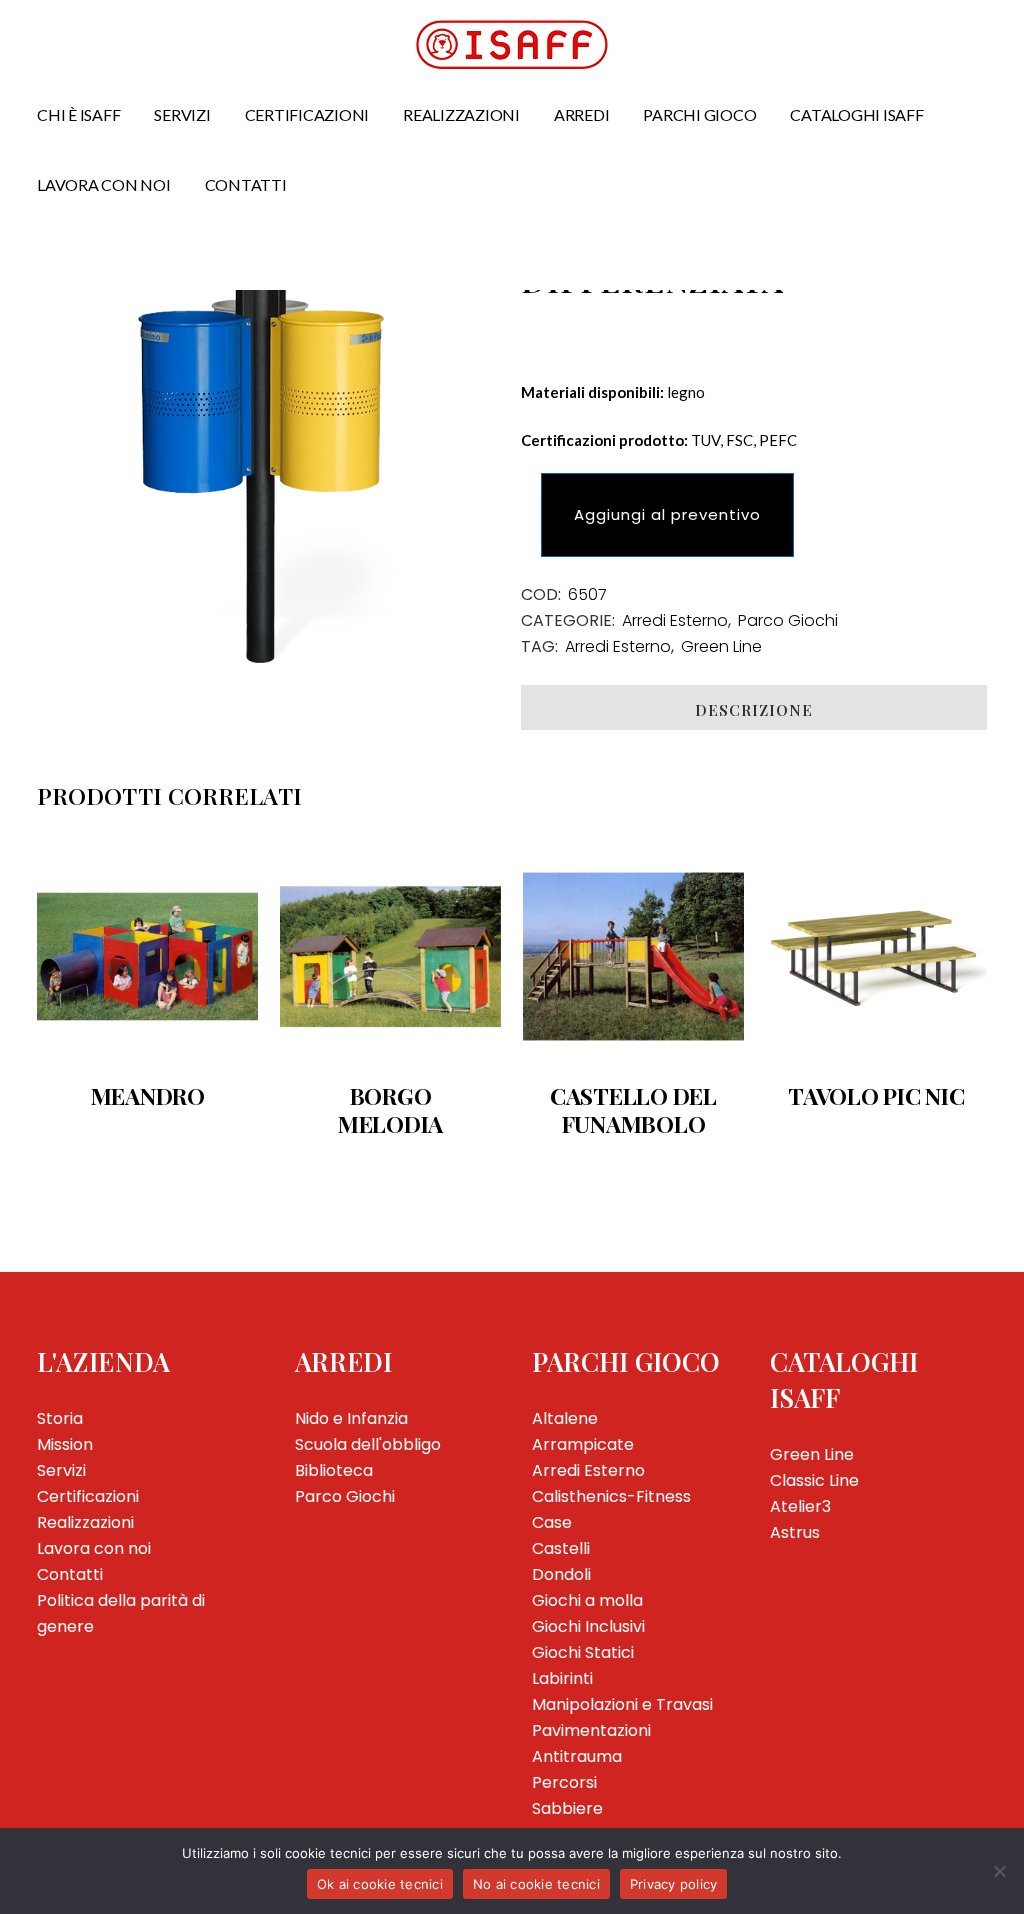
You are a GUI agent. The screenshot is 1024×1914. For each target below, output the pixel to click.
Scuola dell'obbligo (368, 1444)
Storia (60, 1418)
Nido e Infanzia (351, 1418)
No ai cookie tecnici (536, 1884)
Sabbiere (567, 1808)
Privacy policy (674, 1884)
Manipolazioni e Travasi (622, 1704)
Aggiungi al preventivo (667, 514)
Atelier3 (800, 1506)
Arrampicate (583, 1444)
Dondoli (561, 1574)
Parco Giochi (788, 620)
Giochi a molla (587, 1600)
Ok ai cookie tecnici (380, 1884)
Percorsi (564, 1782)
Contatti (70, 1574)
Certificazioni (88, 1496)
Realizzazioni (85, 1522)
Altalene (565, 1418)
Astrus (795, 1532)
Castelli (561, 1548)
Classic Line (814, 1480)
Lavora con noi (94, 1548)
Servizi (61, 1470)
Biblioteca (334, 1470)
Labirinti (562, 1678)
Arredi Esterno (675, 620)
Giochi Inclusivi (588, 1626)
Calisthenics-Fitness (611, 1496)
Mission (65, 1444)
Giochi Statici (583, 1652)
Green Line (721, 646)
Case (552, 1522)
